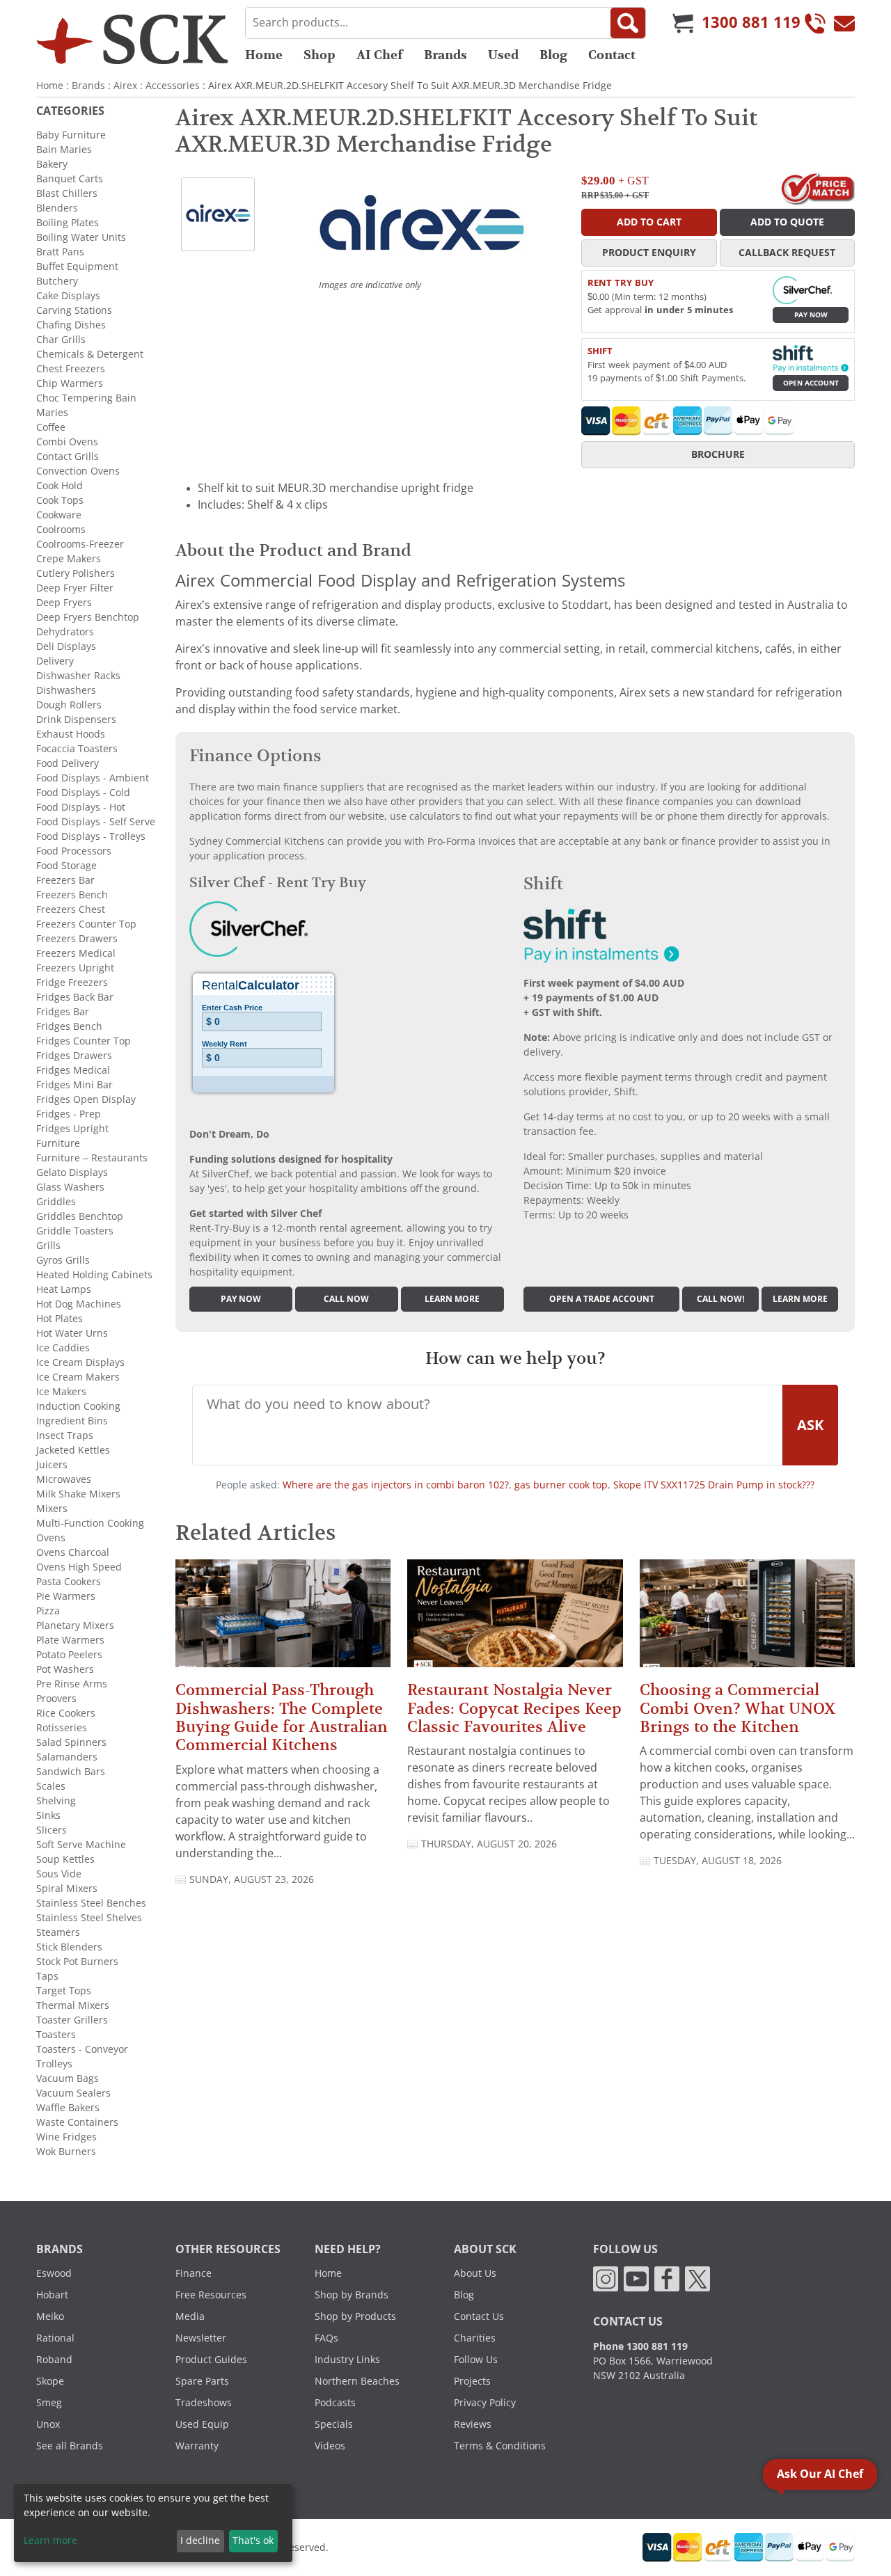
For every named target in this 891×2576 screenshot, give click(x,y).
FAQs (326, 2338)
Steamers (58, 1932)
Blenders (57, 208)
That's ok (253, 2541)
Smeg (49, 2403)
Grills (48, 1246)
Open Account (811, 383)
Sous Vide (59, 1874)
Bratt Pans (60, 252)
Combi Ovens (67, 442)
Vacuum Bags (68, 2078)
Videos (330, 2446)
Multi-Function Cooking (90, 1523)
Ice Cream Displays (80, 1362)
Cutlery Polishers (76, 573)
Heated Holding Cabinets (94, 1275)
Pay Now (811, 315)
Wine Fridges (66, 2137)
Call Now (346, 1299)
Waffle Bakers (68, 2108)
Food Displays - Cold (83, 793)
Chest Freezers (71, 369)
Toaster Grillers (72, 2020)
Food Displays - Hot (81, 807)
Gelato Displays (72, 1172)
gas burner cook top (561, 1485)
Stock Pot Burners (77, 1962)
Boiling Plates (68, 223)
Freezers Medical (76, 953)
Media (190, 2316)
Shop (320, 55)
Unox (48, 2424)
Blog (553, 55)
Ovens (51, 1538)
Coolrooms (61, 530)
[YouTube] (636, 2278)
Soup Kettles (65, 1859)
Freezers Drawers (77, 939)
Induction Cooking (78, 1406)
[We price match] (818, 188)
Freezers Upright (75, 968)
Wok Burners (66, 2152)
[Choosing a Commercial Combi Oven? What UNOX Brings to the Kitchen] (747, 1620)
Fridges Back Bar (75, 997)
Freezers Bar (65, 880)
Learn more (452, 1299)
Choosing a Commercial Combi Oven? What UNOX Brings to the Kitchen (738, 1708)
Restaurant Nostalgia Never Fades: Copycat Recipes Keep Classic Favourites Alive (514, 1708)
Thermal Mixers (73, 2005)
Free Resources (211, 2295)
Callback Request (787, 253)
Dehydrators (65, 632)
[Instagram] (606, 2278)
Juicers (52, 1465)
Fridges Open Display (86, 1099)
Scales (51, 1786)
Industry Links (347, 2360)
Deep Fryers (64, 603)
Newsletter (201, 2338)
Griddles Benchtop (80, 1216)
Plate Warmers (70, 1640)
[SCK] (132, 39)
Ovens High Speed (79, 1567)
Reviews (473, 2424)
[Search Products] (628, 23)
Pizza (48, 1611)
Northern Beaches (357, 2381)
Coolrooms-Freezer (80, 544)
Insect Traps (65, 1436)
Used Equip (202, 2424)
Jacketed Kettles (73, 1450)
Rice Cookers (66, 1713)
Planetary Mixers (75, 1625)
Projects (472, 2381)
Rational (55, 2338)
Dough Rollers (69, 705)
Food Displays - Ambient (93, 778)
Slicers (52, 1830)
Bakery (52, 164)
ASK (810, 1425)
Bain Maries (64, 150)
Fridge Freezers (72, 983)
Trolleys (54, 2064)
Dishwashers (66, 690)
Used (503, 55)
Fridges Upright (72, 1129)
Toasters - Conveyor (82, 2049)
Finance (194, 2273)
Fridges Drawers (74, 1056)
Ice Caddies (63, 1348)
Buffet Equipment (77, 267)
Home (264, 55)
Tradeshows (204, 2403)
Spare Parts (202, 2381)
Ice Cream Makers (78, 1377)
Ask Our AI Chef (820, 2474)
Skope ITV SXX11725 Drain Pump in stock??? (714, 1485)
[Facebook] (667, 2278)
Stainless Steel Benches (91, 1903)
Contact (612, 55)
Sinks (48, 1815)
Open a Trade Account (602, 1299)
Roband (54, 2360)
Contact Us (479, 2316)
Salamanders (67, 1757)
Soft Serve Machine (81, 1845)
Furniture (58, 1143)
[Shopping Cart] (683, 23)
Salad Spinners (71, 1742)
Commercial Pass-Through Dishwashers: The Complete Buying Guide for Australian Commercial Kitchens (282, 1717)
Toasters (56, 2035)
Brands (445, 55)
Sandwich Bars (71, 1772)
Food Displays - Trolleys (91, 836)
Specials (334, 2424)
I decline (200, 2541)
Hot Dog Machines (79, 1304)
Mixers (52, 1509)
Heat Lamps (64, 1289)
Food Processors (74, 851)
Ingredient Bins (72, 1421)
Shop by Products (355, 2316)
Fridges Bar (63, 1012)
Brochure (718, 454)
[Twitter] (697, 2278)
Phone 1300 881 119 (640, 2346)
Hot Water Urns (72, 1333)
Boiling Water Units (81, 237)
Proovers (56, 1699)
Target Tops (64, 1991)
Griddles (56, 1202)
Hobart (52, 2295)
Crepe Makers (69, 559)
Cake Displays (68, 296)
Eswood (54, 2273)
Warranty (197, 2446)
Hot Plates (60, 1319)
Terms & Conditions (500, 2446)
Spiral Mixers (67, 1889)
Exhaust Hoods (71, 734)
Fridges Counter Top (84, 1041)
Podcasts (335, 2403)
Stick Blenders (69, 1947)
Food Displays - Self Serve (96, 822)
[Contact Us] (844, 23)
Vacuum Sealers (73, 2093)
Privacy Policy (485, 2403)
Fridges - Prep (69, 1114)
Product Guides (211, 2360)
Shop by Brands (352, 2295)
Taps (47, 1976)
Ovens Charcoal (73, 1552)
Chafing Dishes (71, 325)
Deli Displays (66, 646)
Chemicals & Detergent (90, 354)
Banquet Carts (70, 179)
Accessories (173, 86)
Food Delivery (68, 763)
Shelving (56, 1801)
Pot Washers (65, 1669)
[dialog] (153, 2523)
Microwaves (64, 1479)
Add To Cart (649, 222)
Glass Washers (70, 1187)
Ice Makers (61, 1392)
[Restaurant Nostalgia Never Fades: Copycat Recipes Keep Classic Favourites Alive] (515, 1620)
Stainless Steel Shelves (89, 1918)
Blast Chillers (67, 193)
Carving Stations (74, 310)
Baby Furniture (71, 135)
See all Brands (70, 2446)
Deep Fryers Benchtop (88, 617)
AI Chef (380, 55)
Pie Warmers (66, 1596)
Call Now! (721, 1299)
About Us (475, 2273)
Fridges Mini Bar (74, 1085)
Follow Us (476, 2360)
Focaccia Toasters (77, 749)
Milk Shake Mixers (78, 1494)
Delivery (55, 661)
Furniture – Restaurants (92, 1158)
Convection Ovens (78, 471)
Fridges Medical (73, 1070)
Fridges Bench (69, 1026)
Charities (475, 2338)
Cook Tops (60, 500)
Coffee (51, 427)
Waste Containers (77, 2122)
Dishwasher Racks (78, 676)
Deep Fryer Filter (75, 588)
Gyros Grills (63, 1260)
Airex (125, 86)
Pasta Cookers (69, 1582)
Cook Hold (60, 486)
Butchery (57, 281)
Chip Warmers (70, 383)
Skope (50, 2381)
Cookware (59, 515)
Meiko (50, 2316)
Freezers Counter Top (86, 924)
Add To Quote (787, 222)
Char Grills (61, 340)
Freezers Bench (72, 895)
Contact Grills (68, 456)
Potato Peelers (69, 1655)
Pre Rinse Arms (72, 1684)
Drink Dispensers (76, 719)
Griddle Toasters (75, 1231)
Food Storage (66, 866)
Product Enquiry (649, 253)
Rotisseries (62, 1728)
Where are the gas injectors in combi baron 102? (396, 1485)
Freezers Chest (71, 909)
